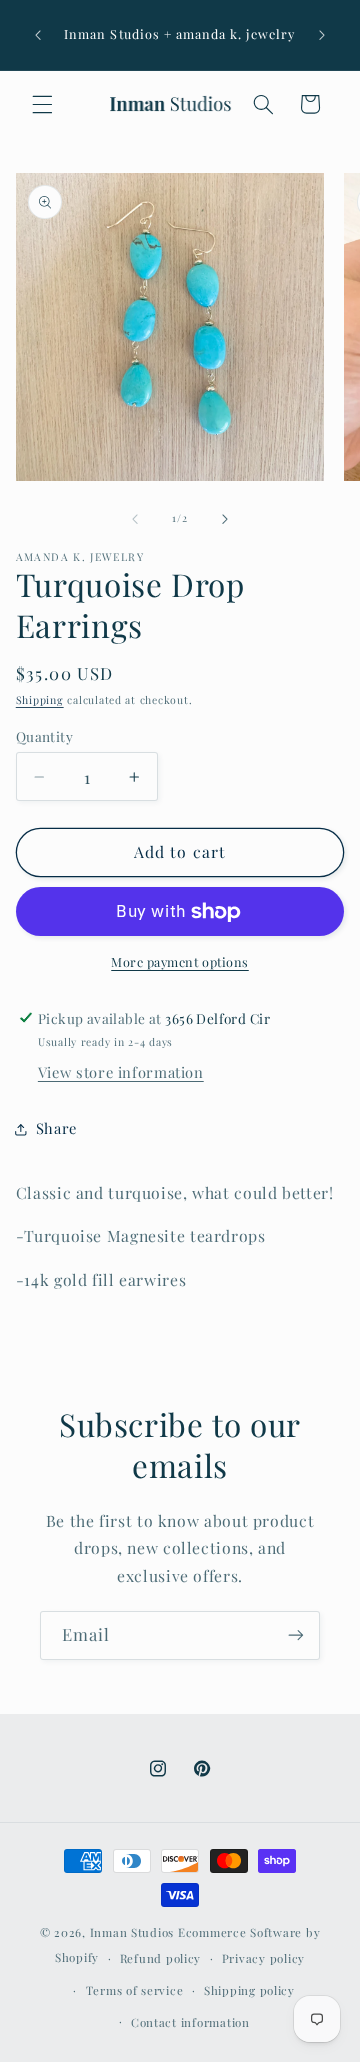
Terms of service (135, 1990)
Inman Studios (132, 1932)
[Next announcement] (322, 35)
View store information (121, 1072)
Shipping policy (249, 1990)
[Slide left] (135, 519)
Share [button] (56, 1128)
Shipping (40, 700)
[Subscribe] (296, 1635)
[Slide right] (225, 519)
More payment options (180, 961)
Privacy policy (263, 1958)
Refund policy (161, 1958)
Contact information (190, 2022)
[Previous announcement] (38, 35)
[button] (42, 104)
